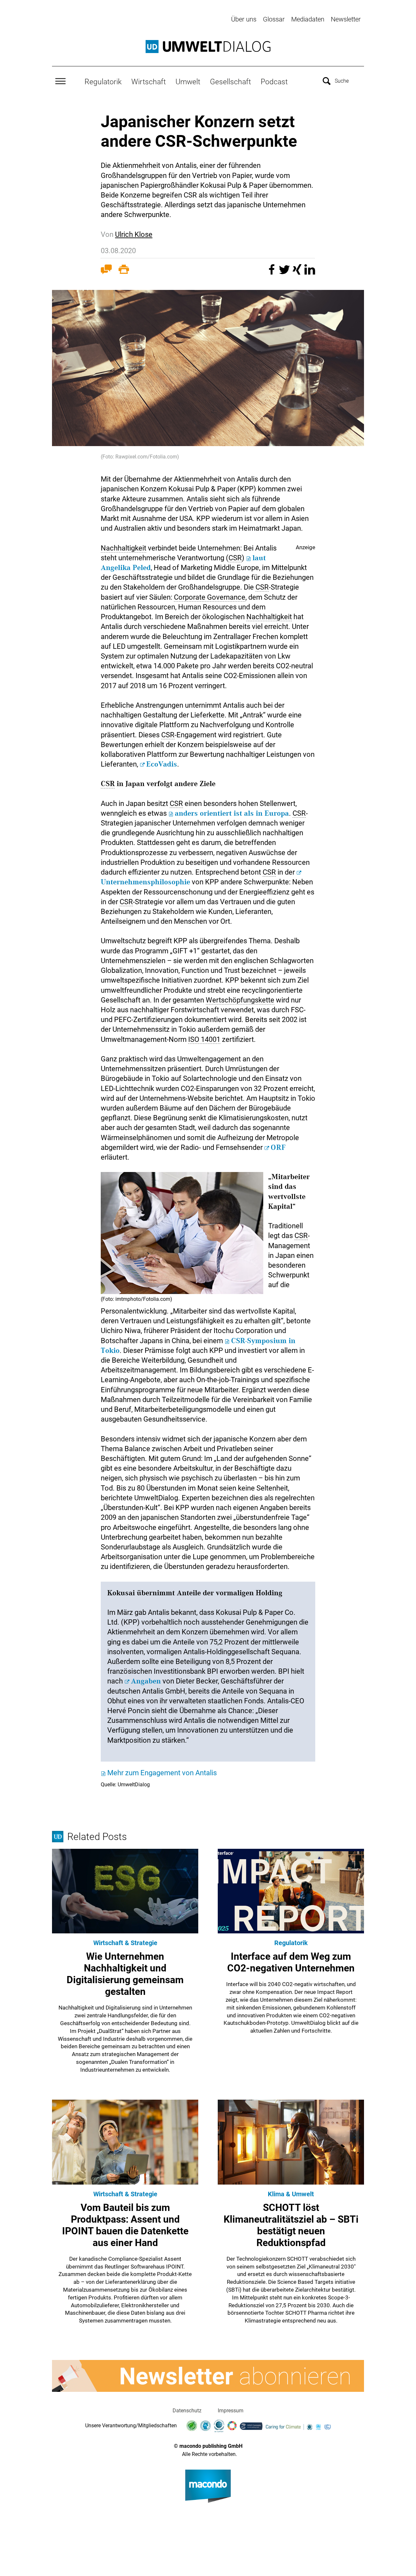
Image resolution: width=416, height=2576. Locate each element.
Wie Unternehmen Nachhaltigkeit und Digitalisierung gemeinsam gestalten (125, 1974)
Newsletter (346, 19)
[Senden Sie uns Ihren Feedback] (106, 271)
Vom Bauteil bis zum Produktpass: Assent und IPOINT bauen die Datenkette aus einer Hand (125, 2225)
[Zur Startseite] (208, 47)
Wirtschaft (149, 82)
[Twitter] (285, 273)
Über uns (244, 19)
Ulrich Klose (134, 234)
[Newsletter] (208, 2376)
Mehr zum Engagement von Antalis (162, 1773)
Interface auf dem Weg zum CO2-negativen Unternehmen (291, 1962)
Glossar (274, 19)
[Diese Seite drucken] (124, 271)
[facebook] (273, 273)
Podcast (274, 82)
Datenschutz (187, 2411)
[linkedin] (310, 273)
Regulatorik (103, 82)
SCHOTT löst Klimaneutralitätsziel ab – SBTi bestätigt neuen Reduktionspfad (291, 2225)
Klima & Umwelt (291, 2194)
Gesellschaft (230, 82)
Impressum (231, 2411)
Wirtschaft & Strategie (125, 1943)
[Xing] (298, 273)
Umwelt (188, 82)
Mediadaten (308, 19)
